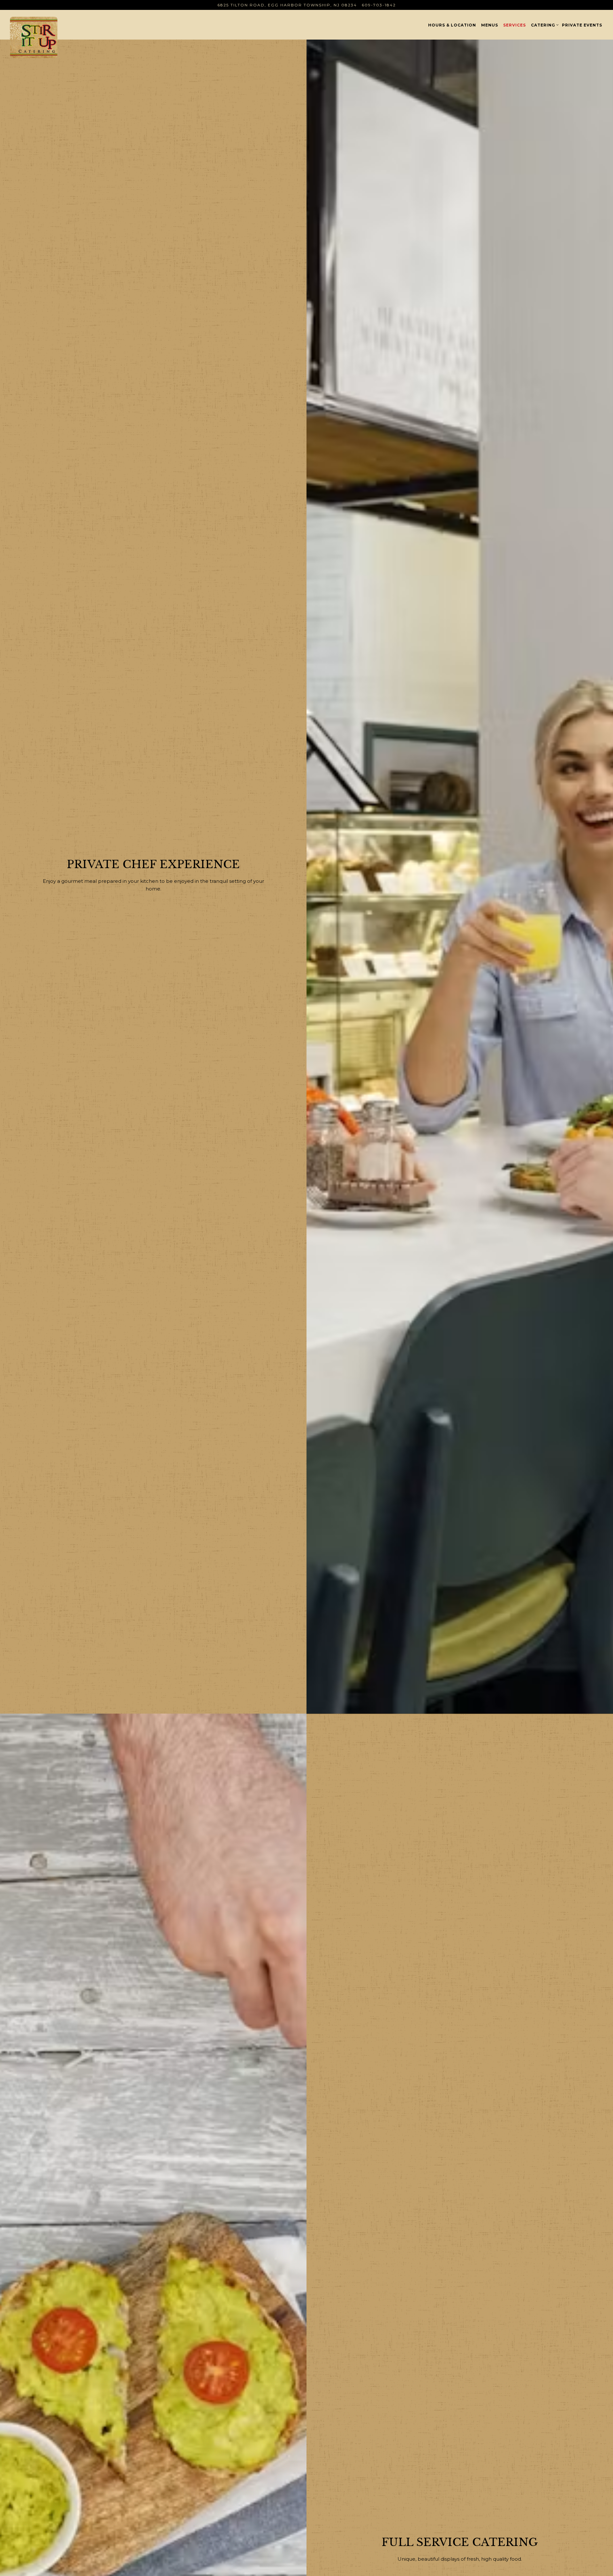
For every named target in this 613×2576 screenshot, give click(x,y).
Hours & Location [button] (452, 25)
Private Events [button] (582, 25)
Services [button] (515, 25)
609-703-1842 (379, 5)
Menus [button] (490, 25)
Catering (544, 25)
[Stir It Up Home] (49, 37)
